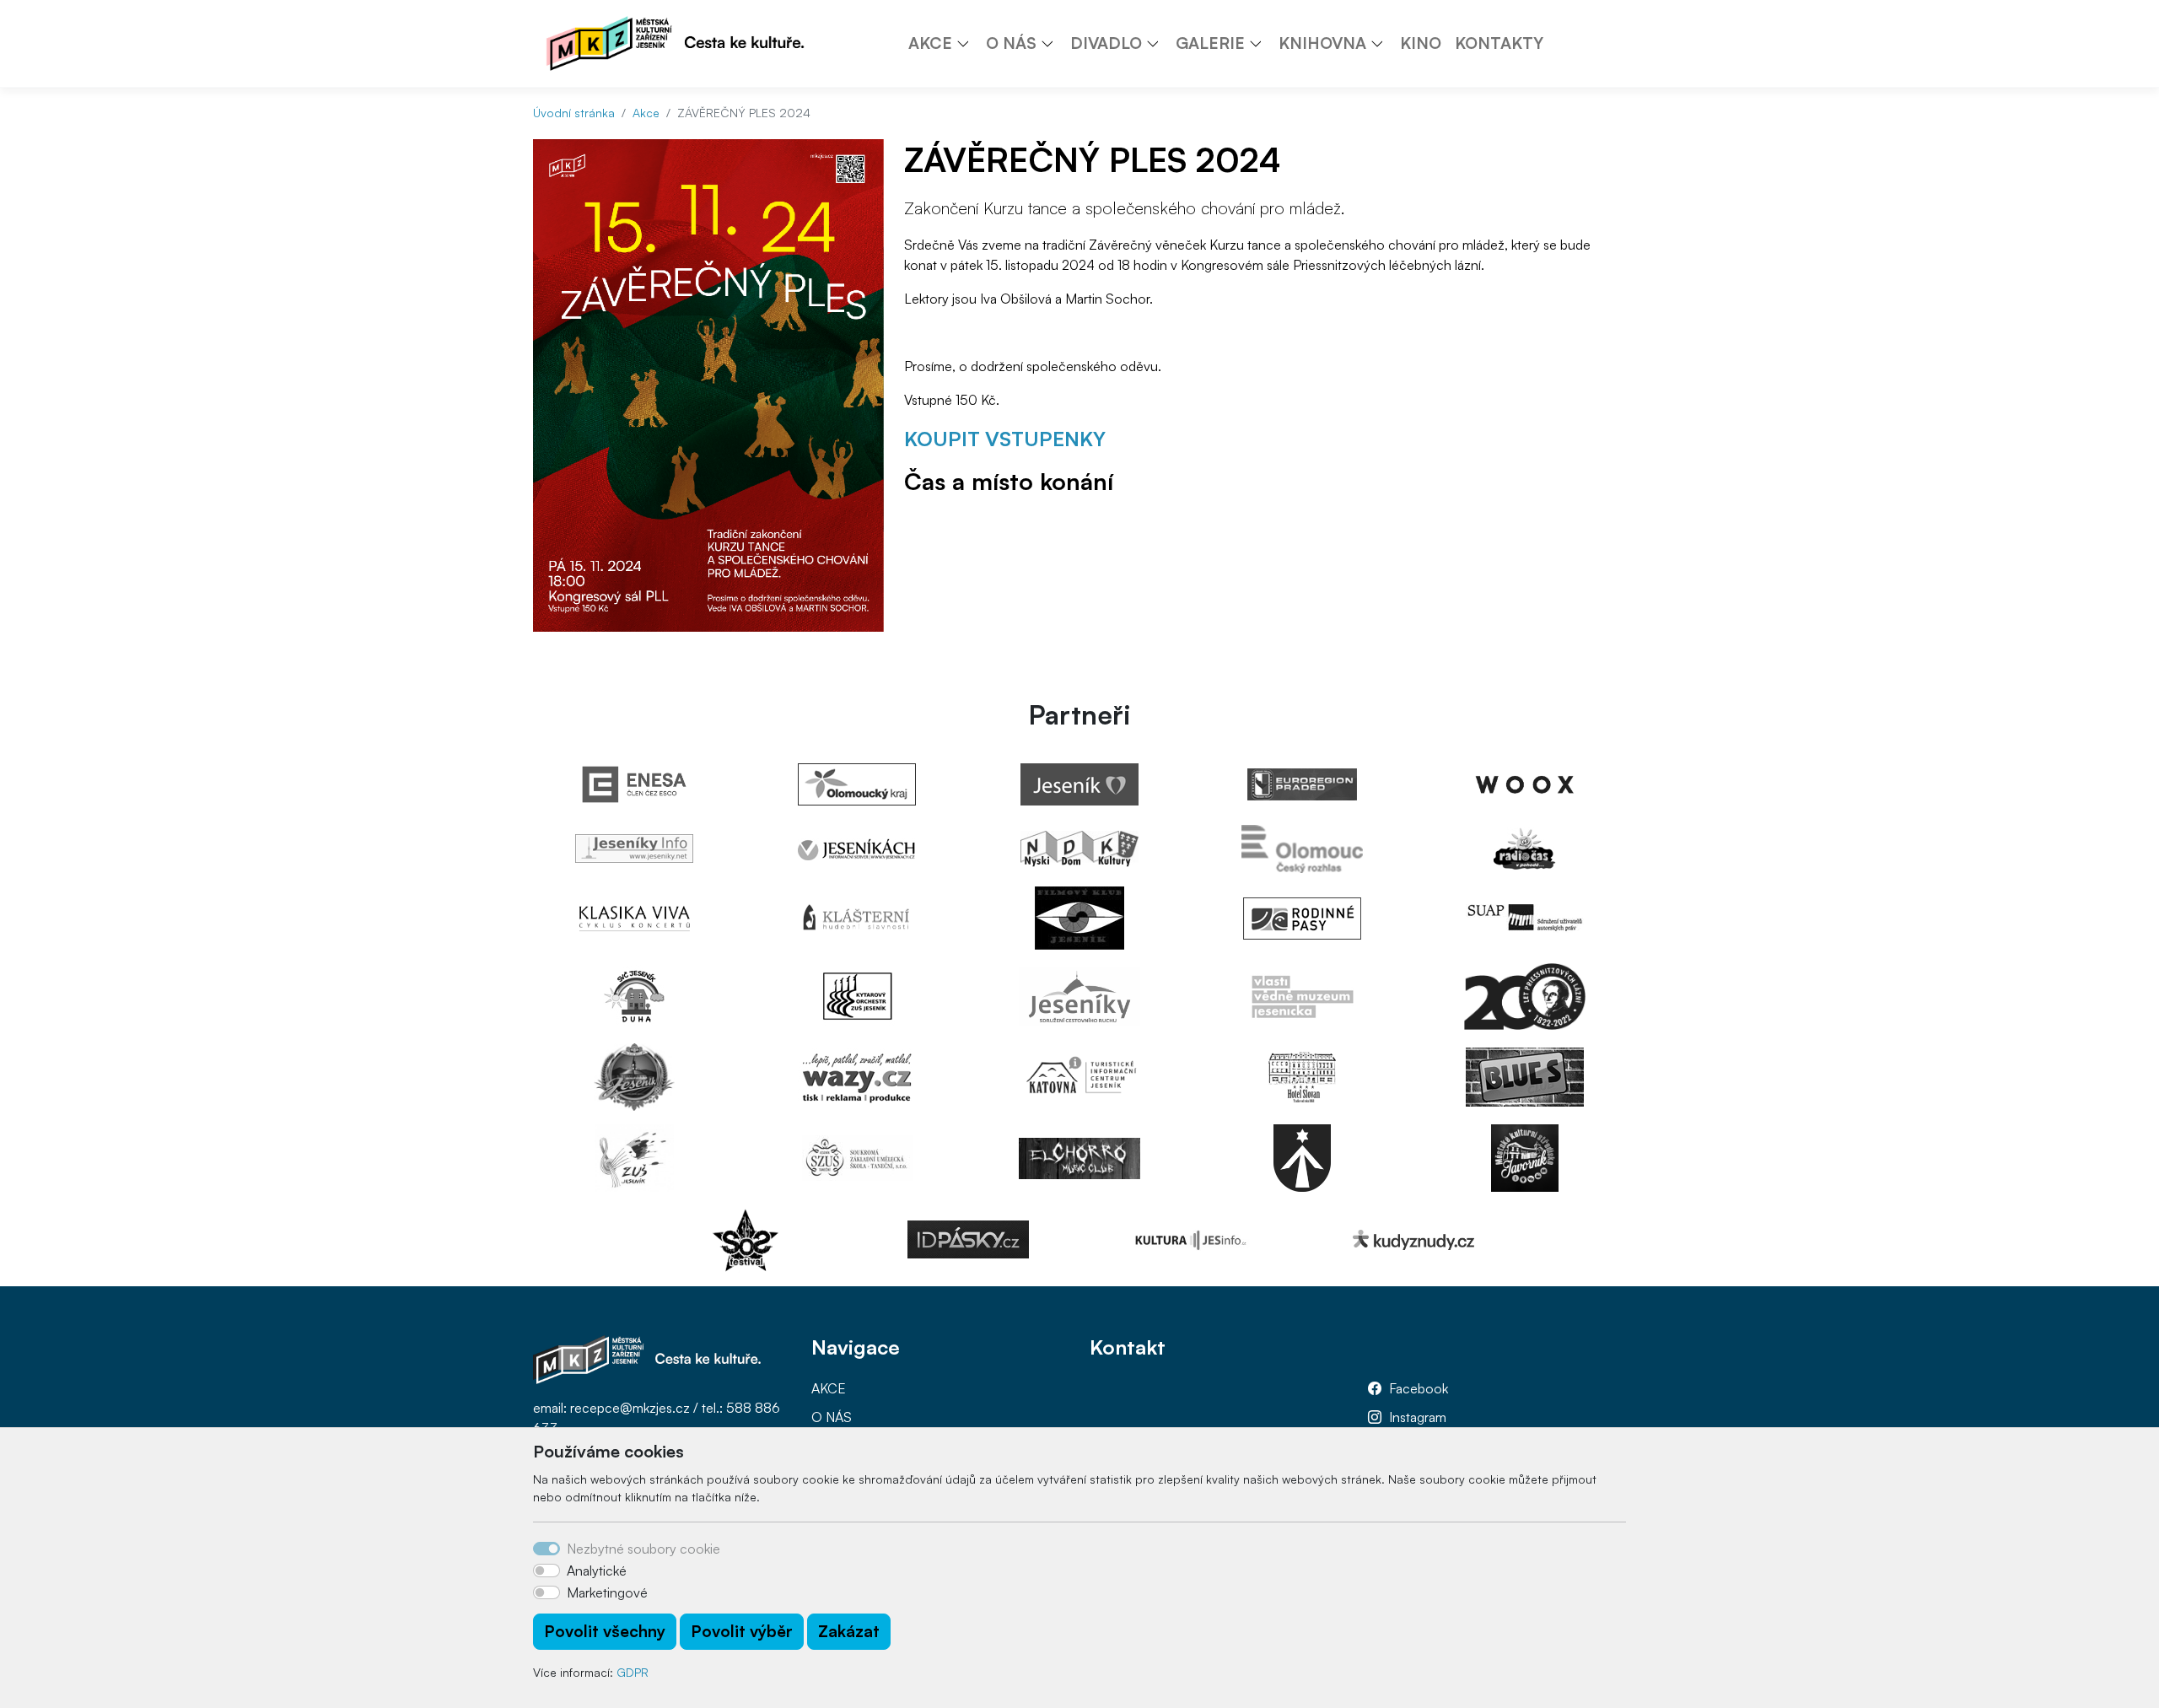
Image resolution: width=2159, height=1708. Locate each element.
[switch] (546, 1571)
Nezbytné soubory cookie (643, 1549)
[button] (969, 43)
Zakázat (849, 1631)
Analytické (597, 1571)
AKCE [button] (930, 43)
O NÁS (832, 1417)
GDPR (633, 1672)
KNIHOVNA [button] (1322, 43)
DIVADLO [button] (1106, 43)
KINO (1421, 43)
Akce (646, 113)
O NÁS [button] (1011, 43)
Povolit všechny (605, 1631)
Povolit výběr (742, 1631)
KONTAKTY (1499, 43)
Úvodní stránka (574, 113)
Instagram (1418, 1417)
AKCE (829, 1388)
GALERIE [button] (1210, 43)
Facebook (1419, 1388)
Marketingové (607, 1592)
